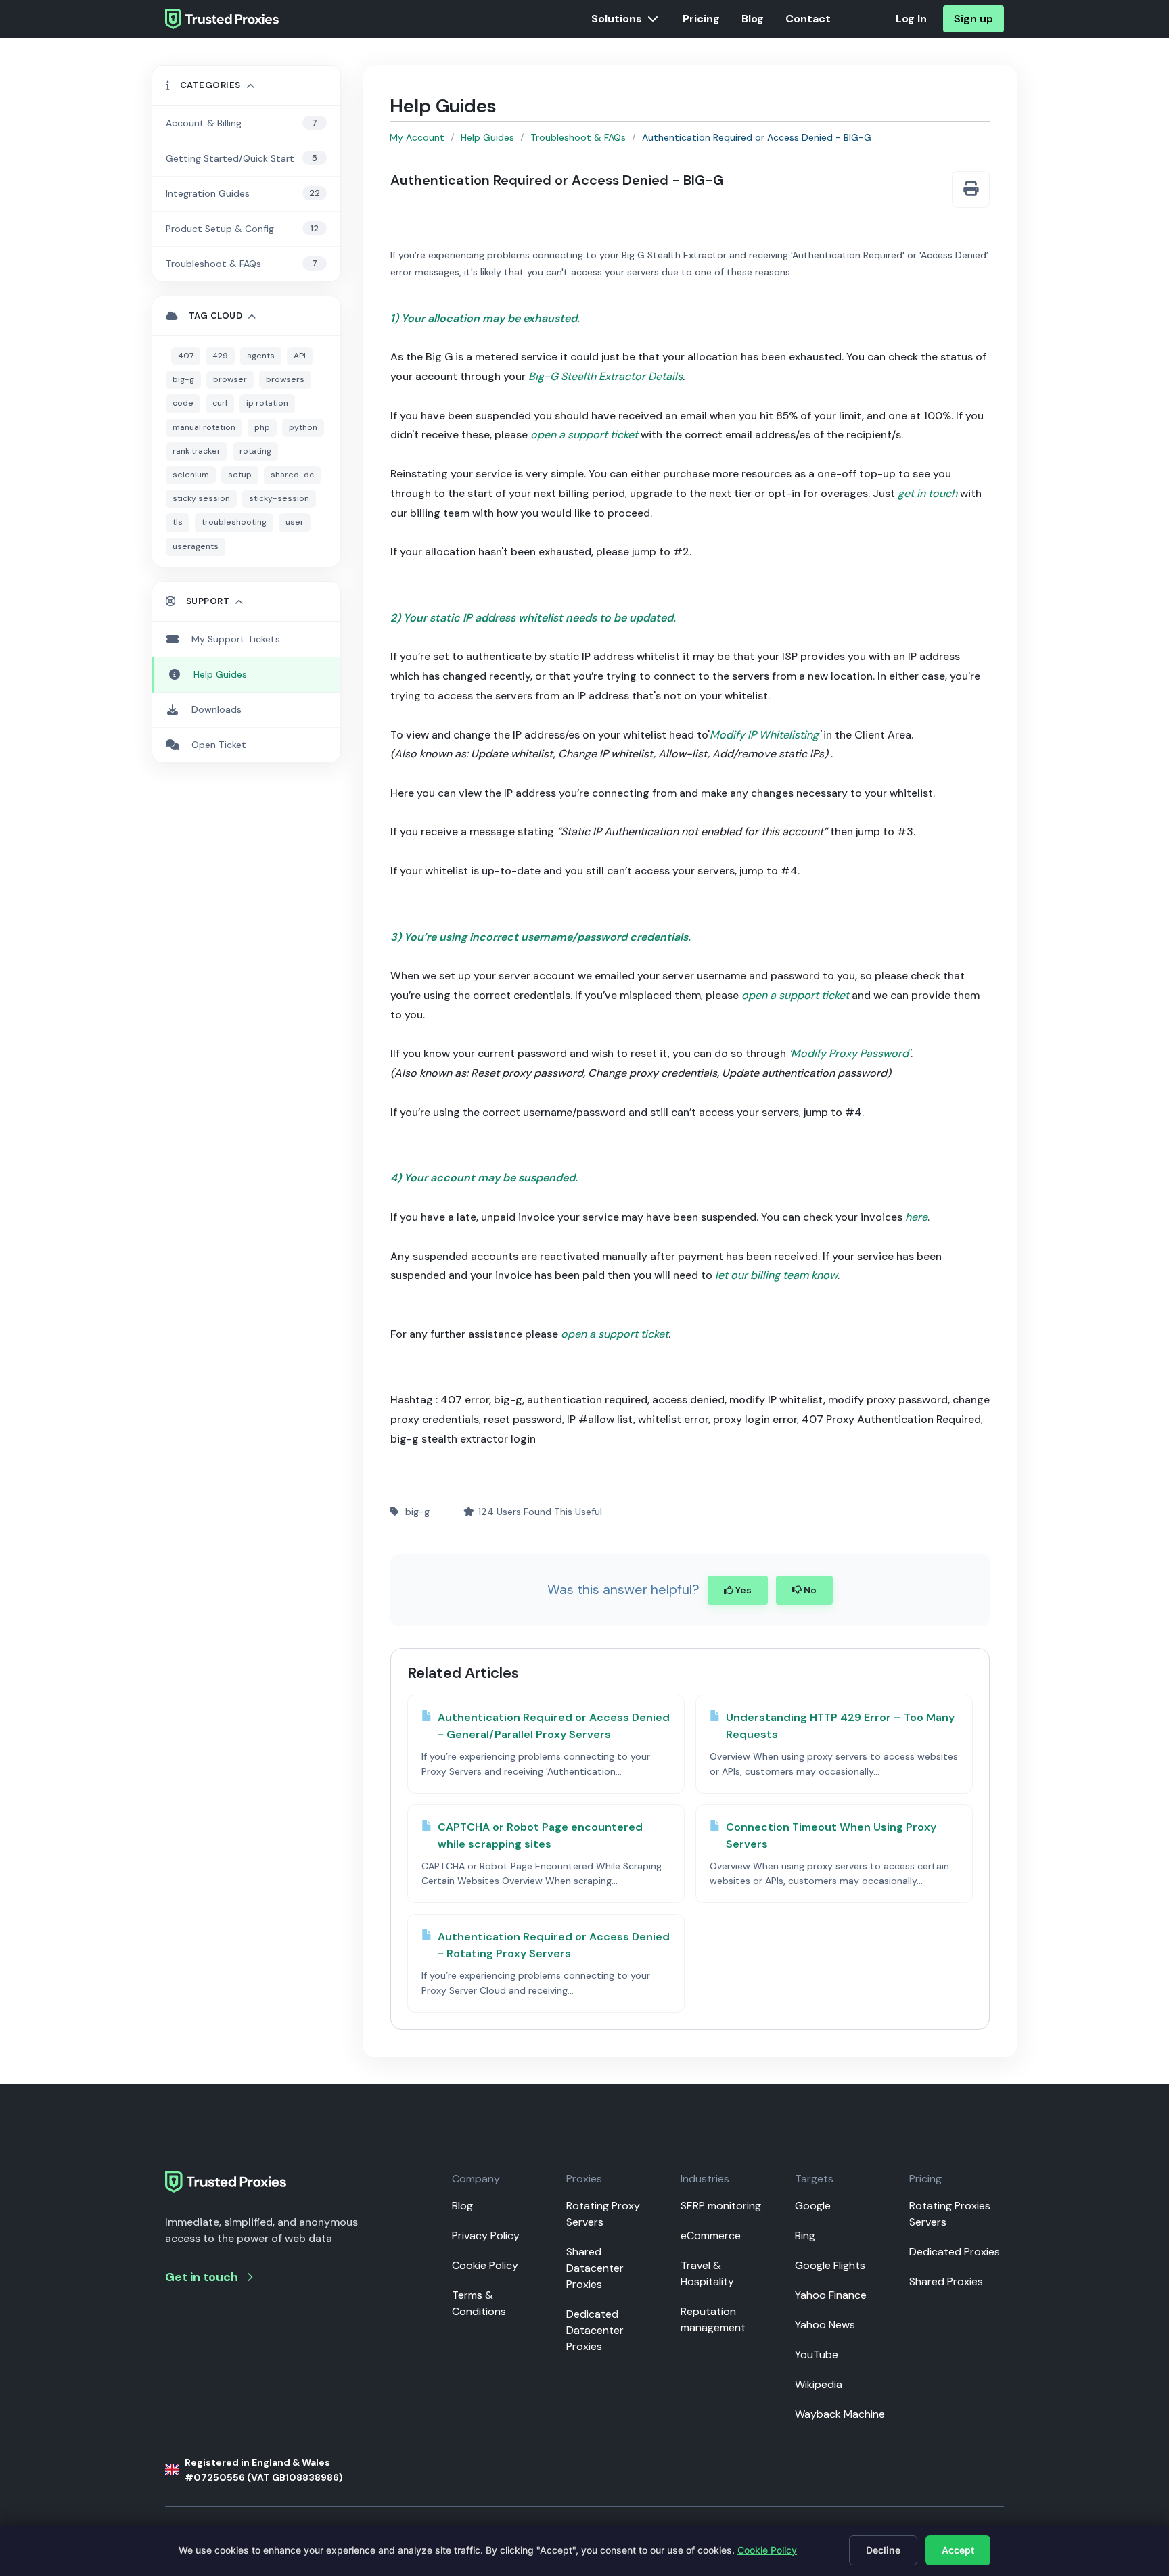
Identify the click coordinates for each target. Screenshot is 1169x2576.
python (303, 427)
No (809, 1590)
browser (230, 379)
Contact (808, 19)
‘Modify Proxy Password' (850, 1053)
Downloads (216, 709)
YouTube (817, 2355)
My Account (417, 137)
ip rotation (267, 403)
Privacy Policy (486, 2235)
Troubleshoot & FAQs (578, 137)
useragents (196, 546)
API (300, 356)
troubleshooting (234, 522)
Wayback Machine (840, 2414)
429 (220, 356)
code (183, 403)
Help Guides (487, 137)
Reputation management (713, 2319)
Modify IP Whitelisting (764, 735)
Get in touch (202, 2277)
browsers (285, 379)
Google (813, 2206)
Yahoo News (825, 2325)
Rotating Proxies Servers (950, 2214)
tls (178, 522)
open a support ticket (584, 435)
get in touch (927, 493)
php (262, 427)
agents (261, 356)
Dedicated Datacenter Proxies (595, 2330)
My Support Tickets (236, 639)
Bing (805, 2235)
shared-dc (292, 475)
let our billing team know (776, 1275)
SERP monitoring (721, 2206)
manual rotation (204, 427)
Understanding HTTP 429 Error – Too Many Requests (840, 1726)
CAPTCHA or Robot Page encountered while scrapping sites (540, 1836)
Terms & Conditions (479, 2303)
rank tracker (197, 451)
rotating (255, 451)
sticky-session (279, 498)
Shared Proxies (946, 2281)
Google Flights (830, 2265)
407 (186, 356)
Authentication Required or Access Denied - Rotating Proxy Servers (554, 1945)
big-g (183, 379)
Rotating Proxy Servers (603, 2214)
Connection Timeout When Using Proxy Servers (831, 1836)
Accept (958, 2550)
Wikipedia (819, 2384)
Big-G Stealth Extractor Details (605, 376)
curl (220, 403)
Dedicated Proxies (955, 2252)
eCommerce (711, 2235)
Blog (753, 19)
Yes (742, 1590)
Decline (883, 2550)
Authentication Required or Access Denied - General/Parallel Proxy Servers (554, 1726)
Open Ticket (219, 745)
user (295, 522)
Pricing (701, 19)
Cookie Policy (485, 2265)
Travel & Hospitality (707, 2273)
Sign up (973, 19)
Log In (911, 19)
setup (240, 475)
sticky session (201, 498)
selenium (191, 475)
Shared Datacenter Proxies (595, 2268)
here (916, 1217)
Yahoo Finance (831, 2295)
